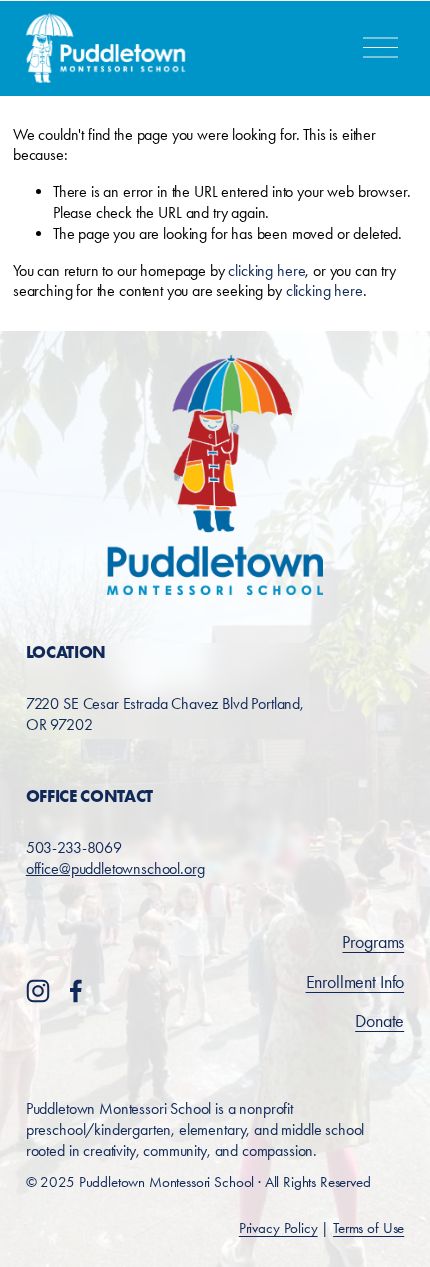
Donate (379, 1021)
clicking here (266, 270)
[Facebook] (76, 991)
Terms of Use (368, 1228)
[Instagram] (38, 991)
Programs (373, 942)
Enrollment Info (355, 982)
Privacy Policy (278, 1228)
